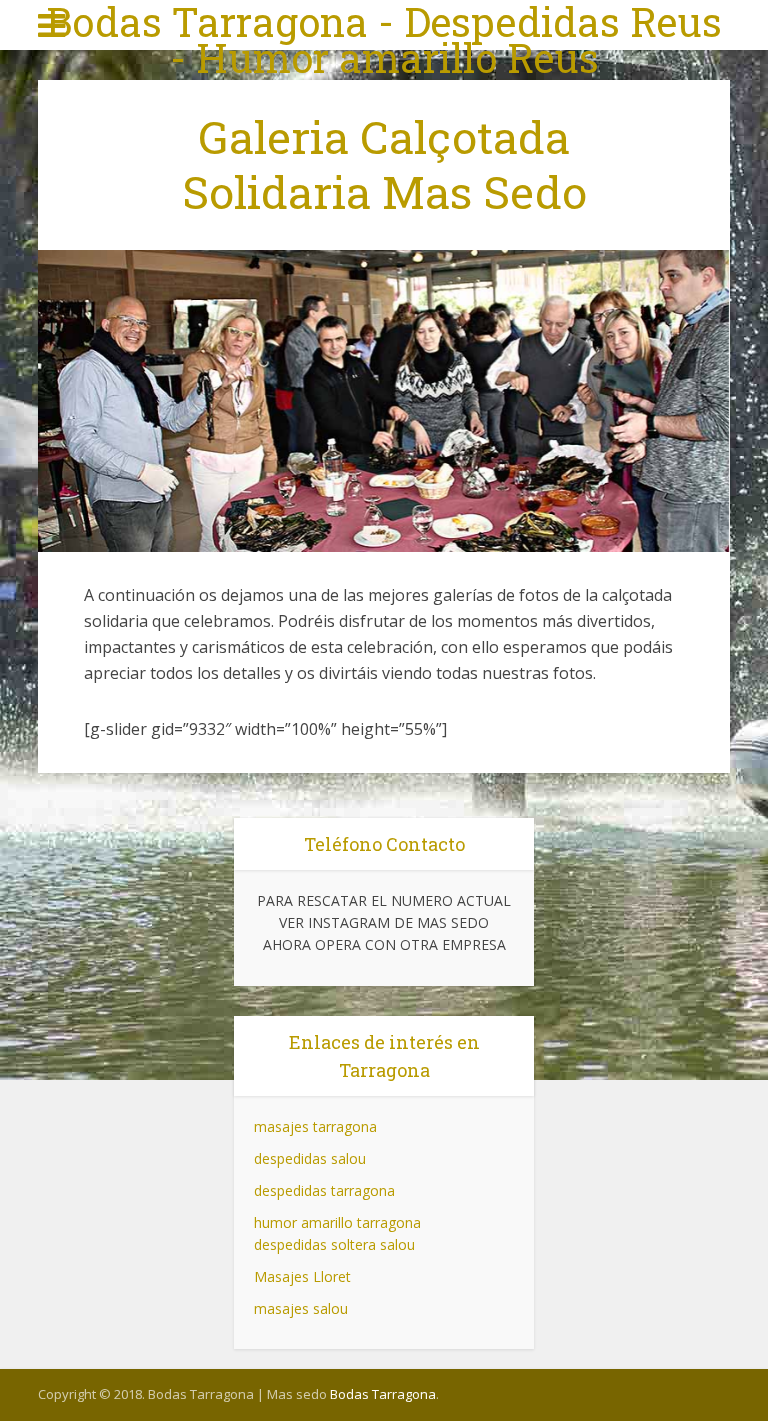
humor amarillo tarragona (337, 1222)
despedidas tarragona (324, 1190)
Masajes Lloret (302, 1276)
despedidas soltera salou (334, 1244)
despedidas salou (310, 1158)
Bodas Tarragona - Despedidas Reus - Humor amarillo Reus (384, 40)
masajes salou (301, 1308)
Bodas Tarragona (383, 1394)
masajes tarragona (315, 1126)
